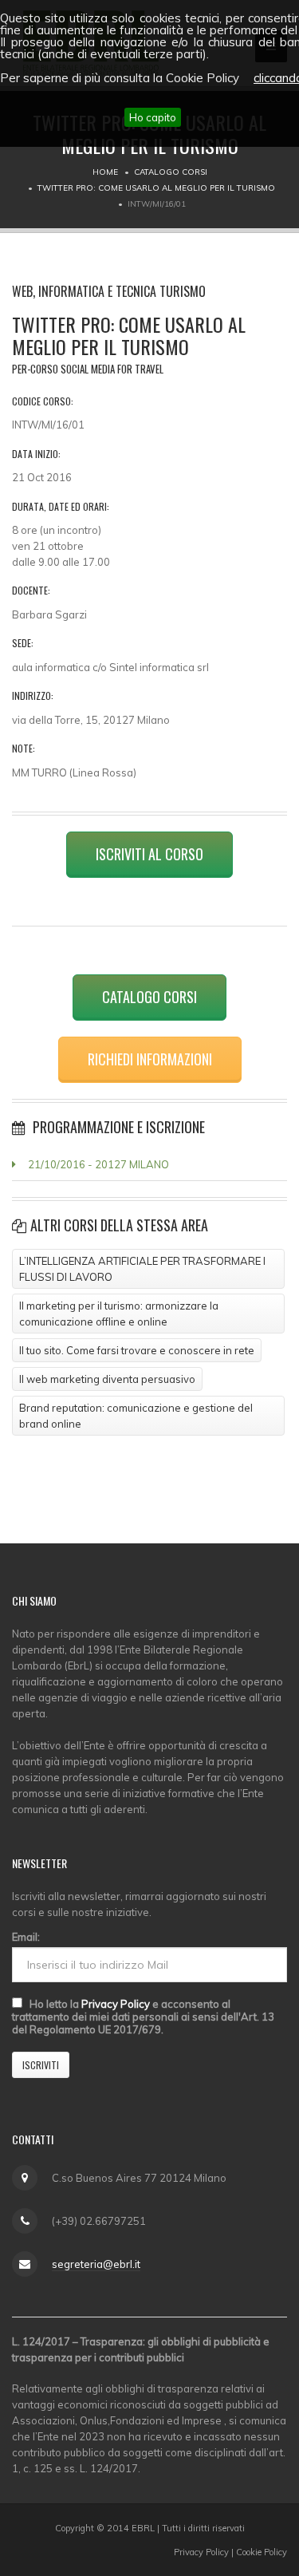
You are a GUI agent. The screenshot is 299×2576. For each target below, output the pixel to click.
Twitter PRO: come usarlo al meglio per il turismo (156, 188)
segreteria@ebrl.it (96, 2264)
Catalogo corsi (171, 172)
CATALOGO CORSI (149, 997)
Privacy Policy (116, 2004)
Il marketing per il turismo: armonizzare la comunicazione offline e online (119, 1314)
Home (105, 172)
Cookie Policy (262, 2552)
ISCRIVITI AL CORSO (149, 854)
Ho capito (153, 117)
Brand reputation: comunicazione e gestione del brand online (136, 1416)
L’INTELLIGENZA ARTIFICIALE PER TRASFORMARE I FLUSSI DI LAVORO (142, 1269)
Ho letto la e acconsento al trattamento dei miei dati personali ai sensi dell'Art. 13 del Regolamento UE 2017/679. (143, 2017)
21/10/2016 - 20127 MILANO (98, 1164)
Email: (26, 1937)
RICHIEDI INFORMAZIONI (150, 1059)
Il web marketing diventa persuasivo (107, 1379)
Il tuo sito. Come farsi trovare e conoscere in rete (137, 1350)
